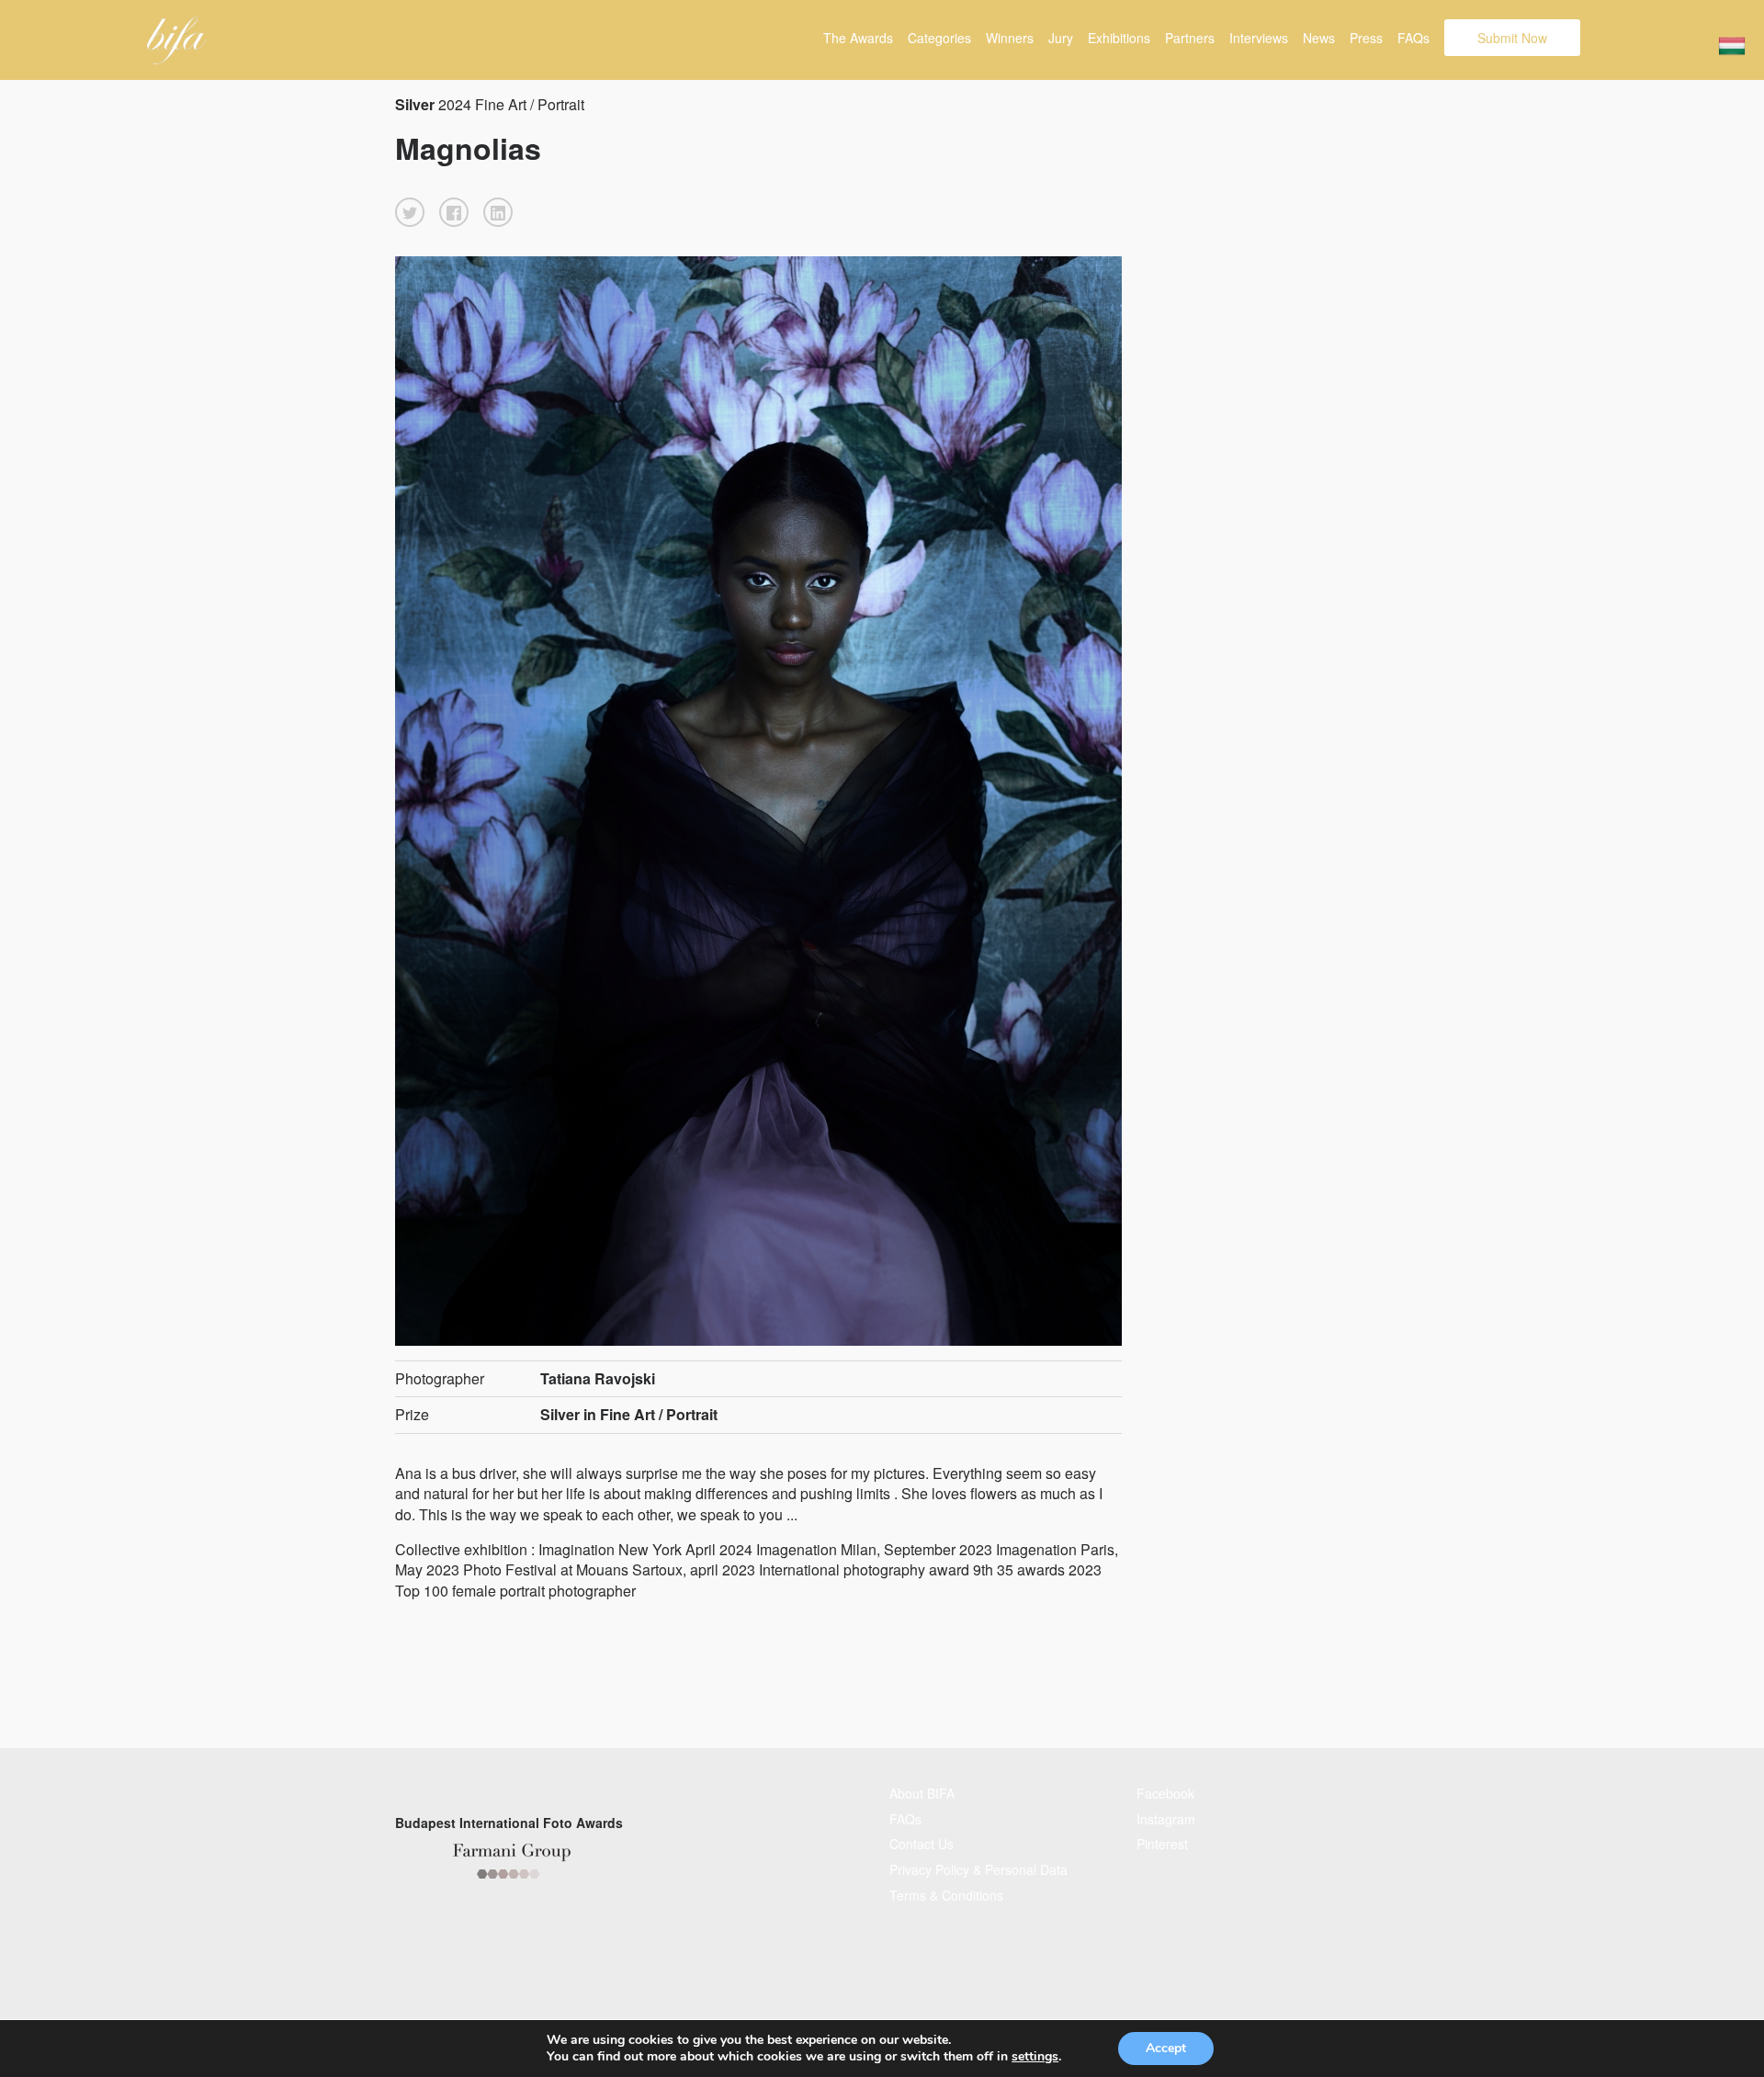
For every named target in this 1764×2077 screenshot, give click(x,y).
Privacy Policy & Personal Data (978, 1869)
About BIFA (922, 1793)
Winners (1010, 38)
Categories (939, 38)
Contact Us (922, 1844)
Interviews (1259, 38)
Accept (1166, 2048)
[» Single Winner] (177, 40)
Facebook (1165, 1793)
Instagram (1166, 1819)
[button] (410, 212)
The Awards (858, 38)
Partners (1190, 38)
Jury (1061, 38)
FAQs (1413, 38)
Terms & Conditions (946, 1895)
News (1319, 38)
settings (1035, 2057)
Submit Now (1512, 38)
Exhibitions (1119, 38)
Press (1366, 38)
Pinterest (1162, 1844)
